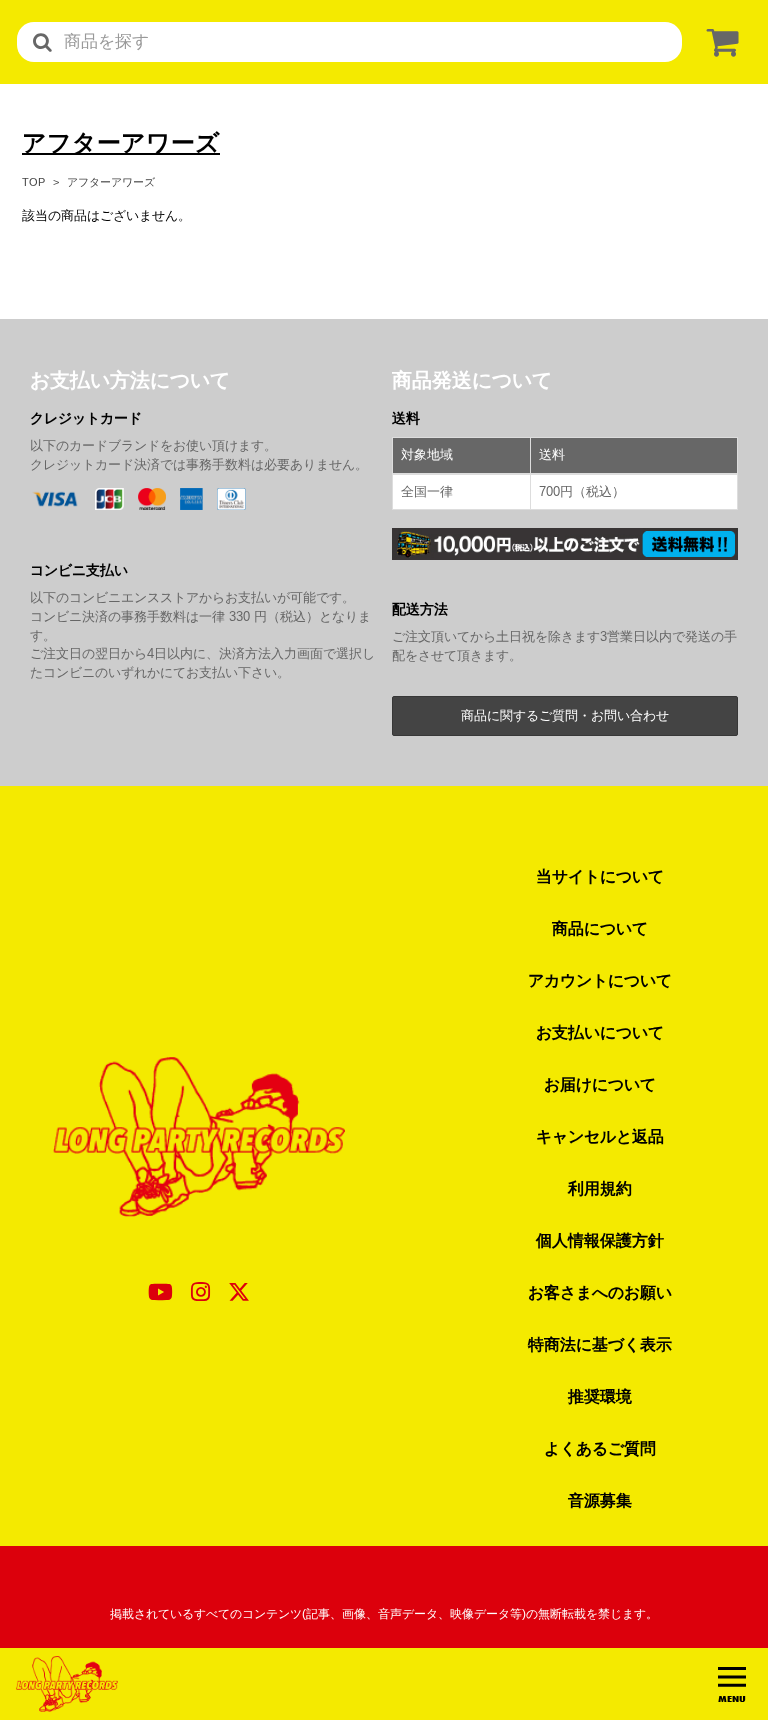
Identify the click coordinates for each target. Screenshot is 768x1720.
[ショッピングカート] (719, 42)
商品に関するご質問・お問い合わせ (565, 715)
